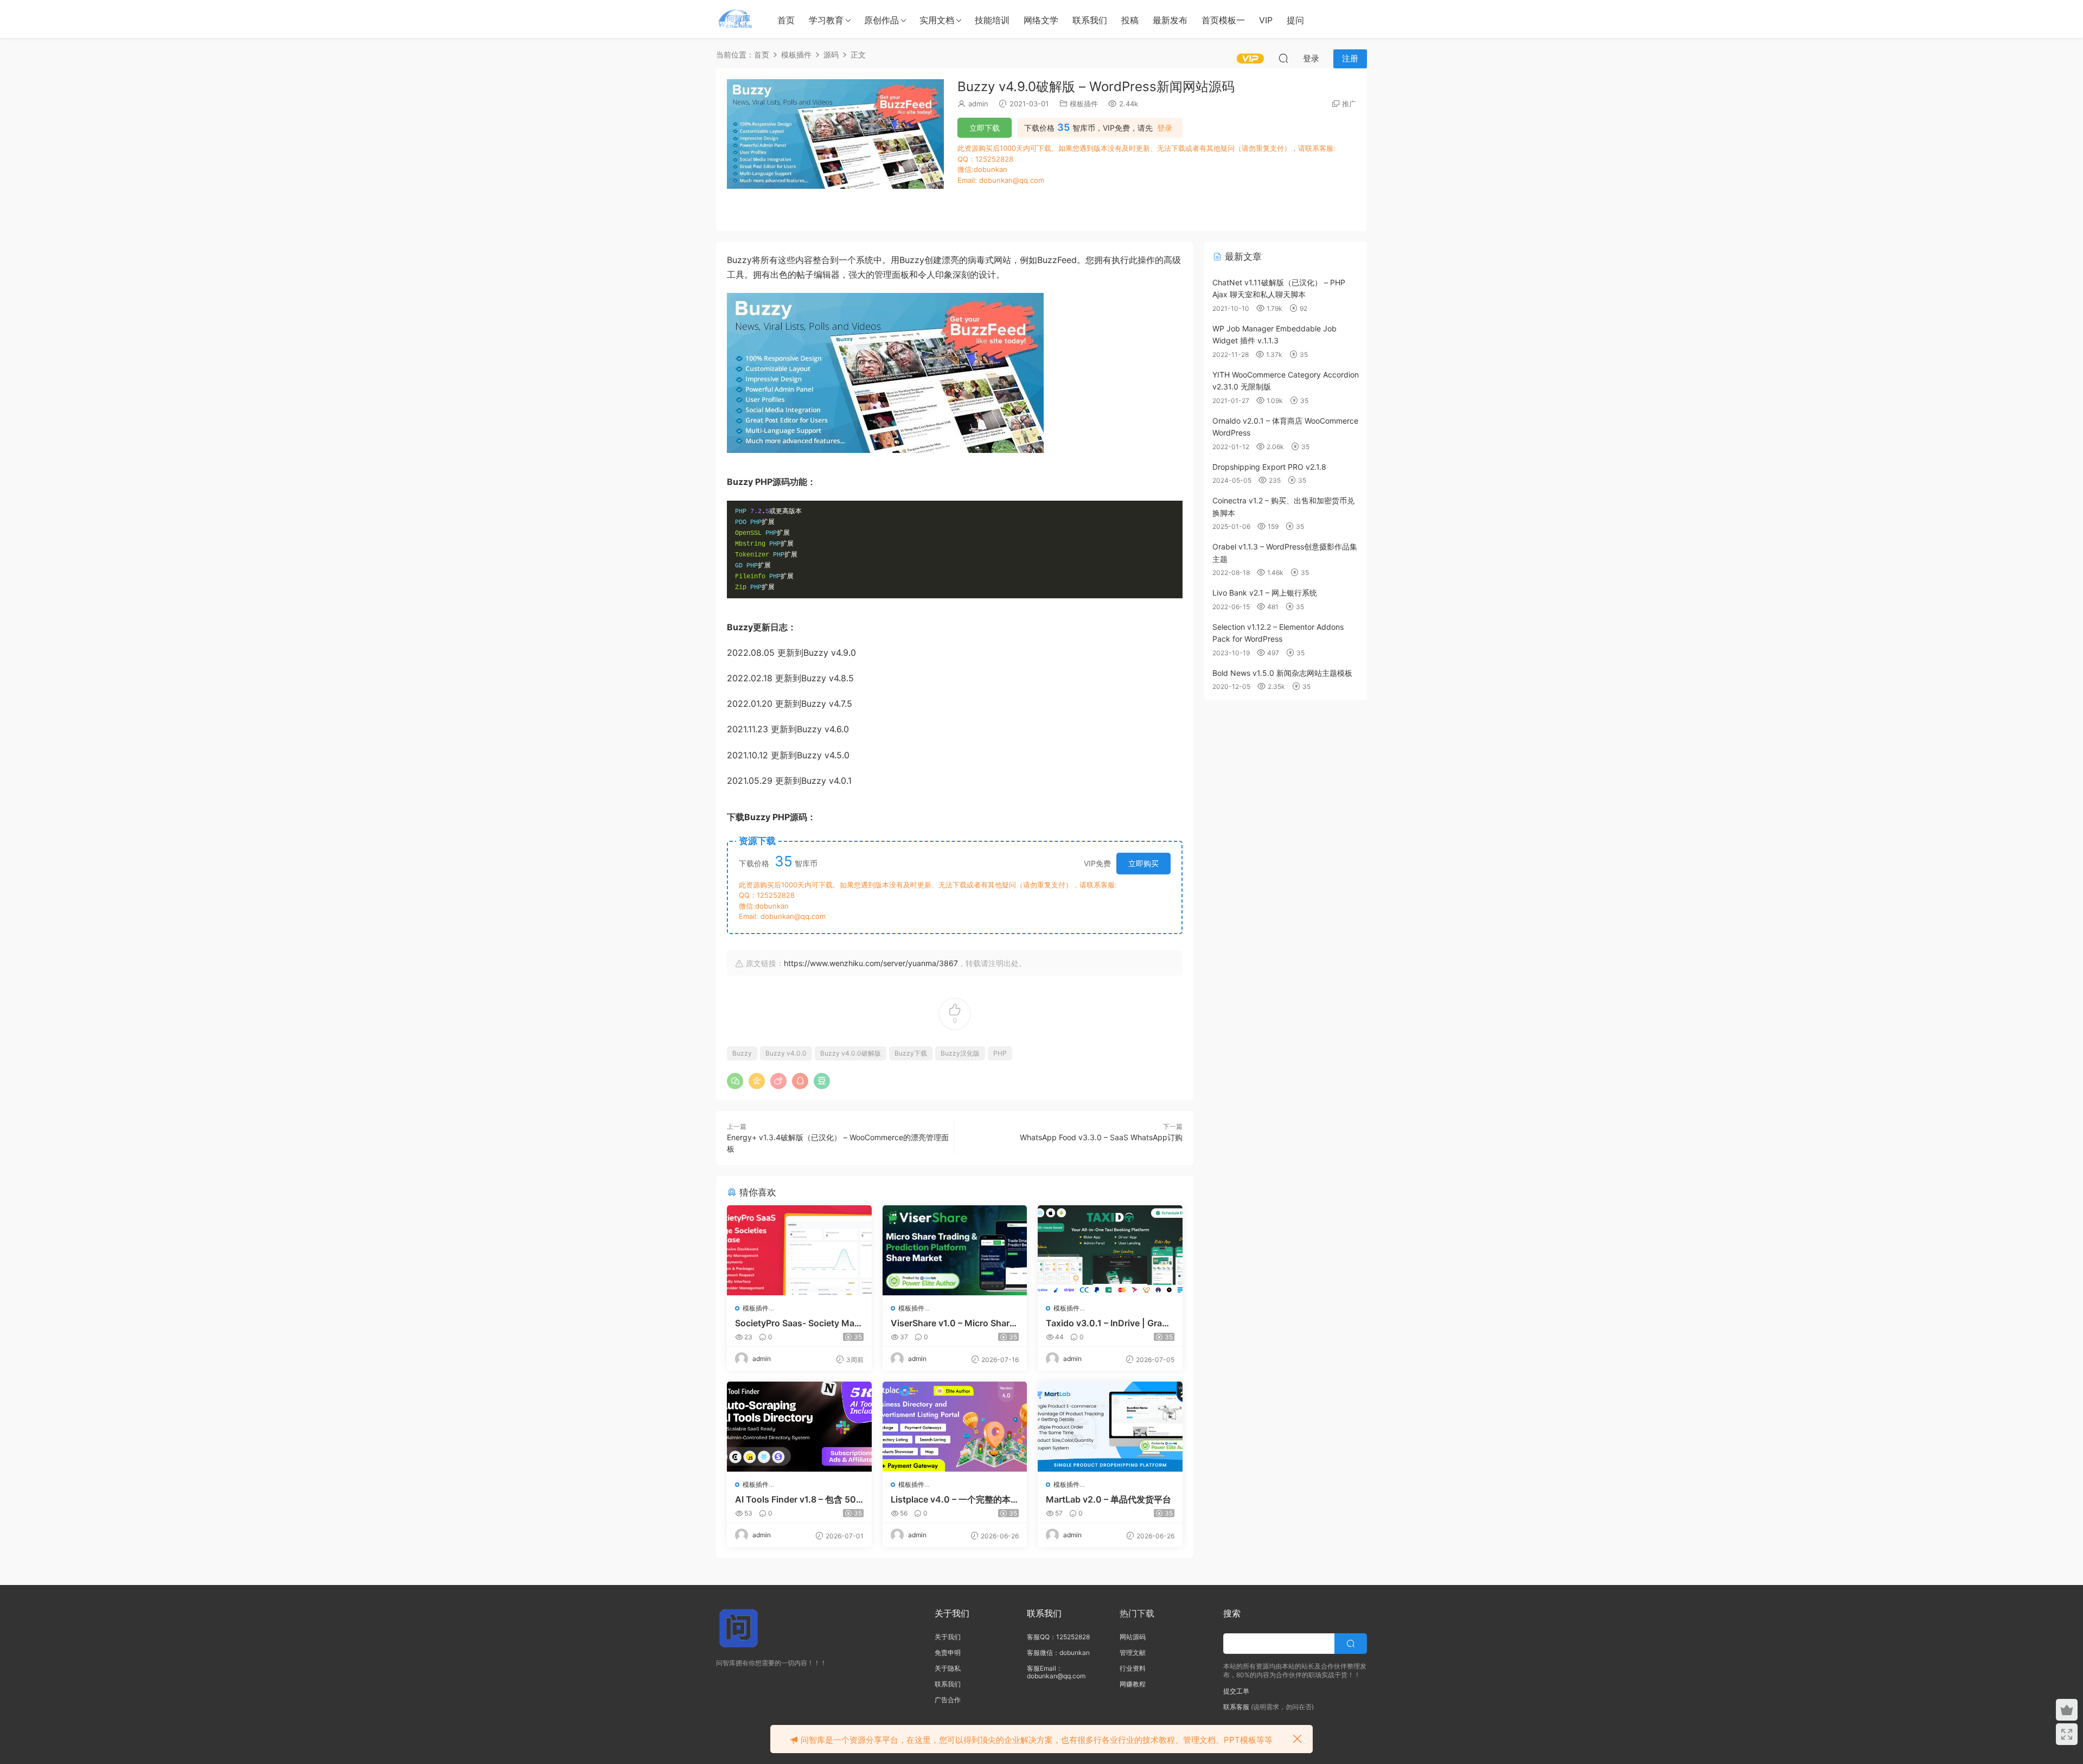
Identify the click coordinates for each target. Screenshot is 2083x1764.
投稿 (1130, 20)
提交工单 (1236, 1691)
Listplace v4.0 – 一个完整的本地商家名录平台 (951, 1499)
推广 (1349, 104)
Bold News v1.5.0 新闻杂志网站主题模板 (1282, 673)
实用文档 (937, 20)
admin (978, 104)
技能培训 (992, 20)
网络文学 (1041, 20)
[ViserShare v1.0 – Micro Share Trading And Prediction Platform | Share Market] (955, 1250)
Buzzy (742, 1053)
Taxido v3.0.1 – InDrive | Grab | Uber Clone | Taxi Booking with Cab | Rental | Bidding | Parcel (1109, 1323)
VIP (1266, 20)
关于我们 (948, 1637)
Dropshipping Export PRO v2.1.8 (1269, 467)
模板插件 (1084, 104)
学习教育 (826, 20)
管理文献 (1133, 1653)
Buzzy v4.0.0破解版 (851, 1053)
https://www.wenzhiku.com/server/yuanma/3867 (871, 963)
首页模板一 (1223, 20)
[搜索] (1283, 58)
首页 (786, 20)
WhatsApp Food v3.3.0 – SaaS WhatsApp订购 (1101, 1137)
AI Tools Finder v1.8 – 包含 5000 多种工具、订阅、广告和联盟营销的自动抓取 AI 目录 (798, 1499)
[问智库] (735, 19)
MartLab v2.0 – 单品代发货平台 (1108, 1499)
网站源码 (1133, 1637)
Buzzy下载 (911, 1053)
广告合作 (948, 1700)
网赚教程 (1133, 1684)
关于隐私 (948, 1668)
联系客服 (1236, 1707)
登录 (1165, 128)
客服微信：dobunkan (1058, 1653)
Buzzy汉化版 (960, 1053)
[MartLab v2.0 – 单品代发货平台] (1110, 1427)
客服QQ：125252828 (1058, 1637)
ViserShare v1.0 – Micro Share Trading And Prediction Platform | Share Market (954, 1323)
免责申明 (948, 1653)
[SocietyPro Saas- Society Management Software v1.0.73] (799, 1250)
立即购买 (1143, 863)
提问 (1295, 20)
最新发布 (1170, 20)
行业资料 (1133, 1668)
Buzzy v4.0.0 (786, 1053)
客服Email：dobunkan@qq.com (1056, 1672)
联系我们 (1090, 20)
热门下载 (1137, 1613)
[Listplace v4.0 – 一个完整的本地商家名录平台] (955, 1427)
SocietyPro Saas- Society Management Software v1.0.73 (797, 1323)
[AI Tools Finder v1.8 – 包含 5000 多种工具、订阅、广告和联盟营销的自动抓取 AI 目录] (799, 1427)
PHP (1000, 1053)
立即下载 (985, 128)
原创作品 (881, 20)
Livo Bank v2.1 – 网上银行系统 (1265, 593)
